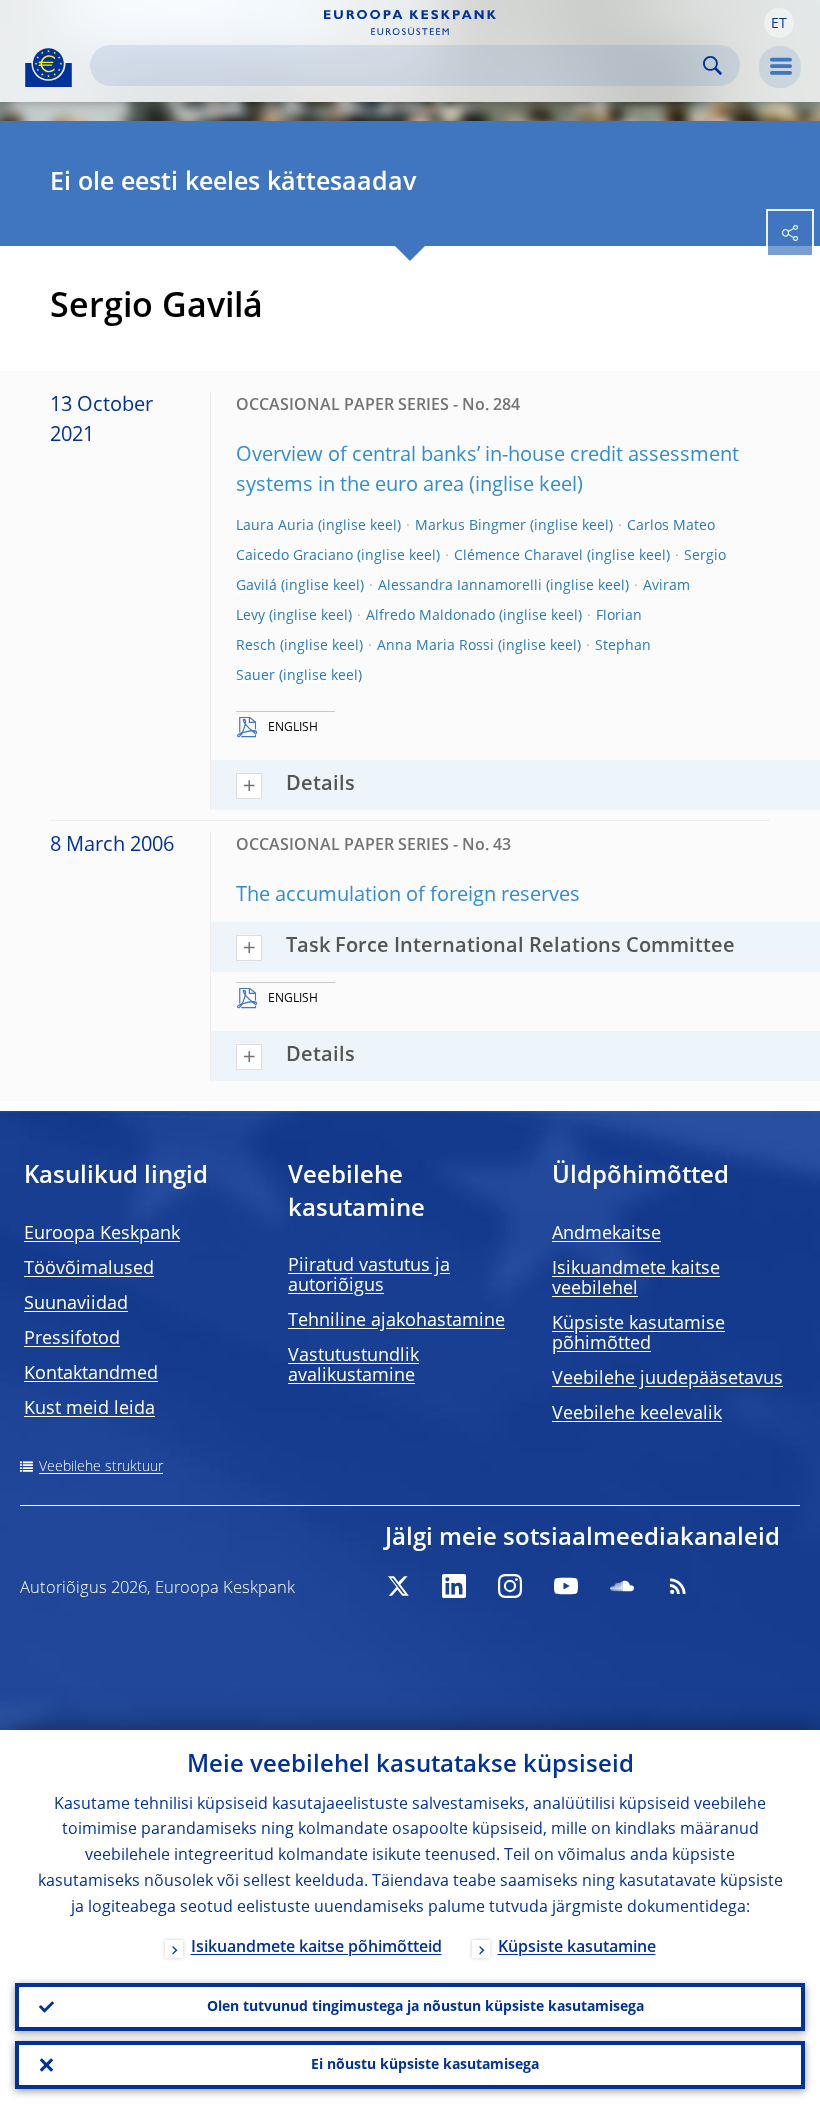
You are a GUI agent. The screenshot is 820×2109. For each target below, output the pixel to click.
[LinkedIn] (454, 1586)
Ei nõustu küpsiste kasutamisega (425, 2065)
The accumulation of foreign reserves (408, 896)
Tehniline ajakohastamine (396, 1321)
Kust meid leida (89, 1409)
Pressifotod (72, 1339)
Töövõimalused (89, 1269)
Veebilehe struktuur (101, 1467)
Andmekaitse (606, 1234)
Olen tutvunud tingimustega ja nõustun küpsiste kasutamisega (425, 2007)
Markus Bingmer (470, 526)
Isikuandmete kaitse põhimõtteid (316, 1948)
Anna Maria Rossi (435, 646)
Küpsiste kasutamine (577, 1948)
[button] (779, 23)
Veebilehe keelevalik (637, 1414)
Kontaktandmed (91, 1374)
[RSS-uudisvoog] (678, 1586)
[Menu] (780, 67)
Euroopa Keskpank (102, 1234)
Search (712, 65)
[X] (398, 1586)
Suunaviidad (76, 1304)
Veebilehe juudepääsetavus (667, 1379)
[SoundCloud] (622, 1586)
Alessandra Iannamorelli (460, 586)
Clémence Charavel (518, 556)
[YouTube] (566, 1586)
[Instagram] (510, 1586)
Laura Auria (275, 526)
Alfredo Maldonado (430, 616)
